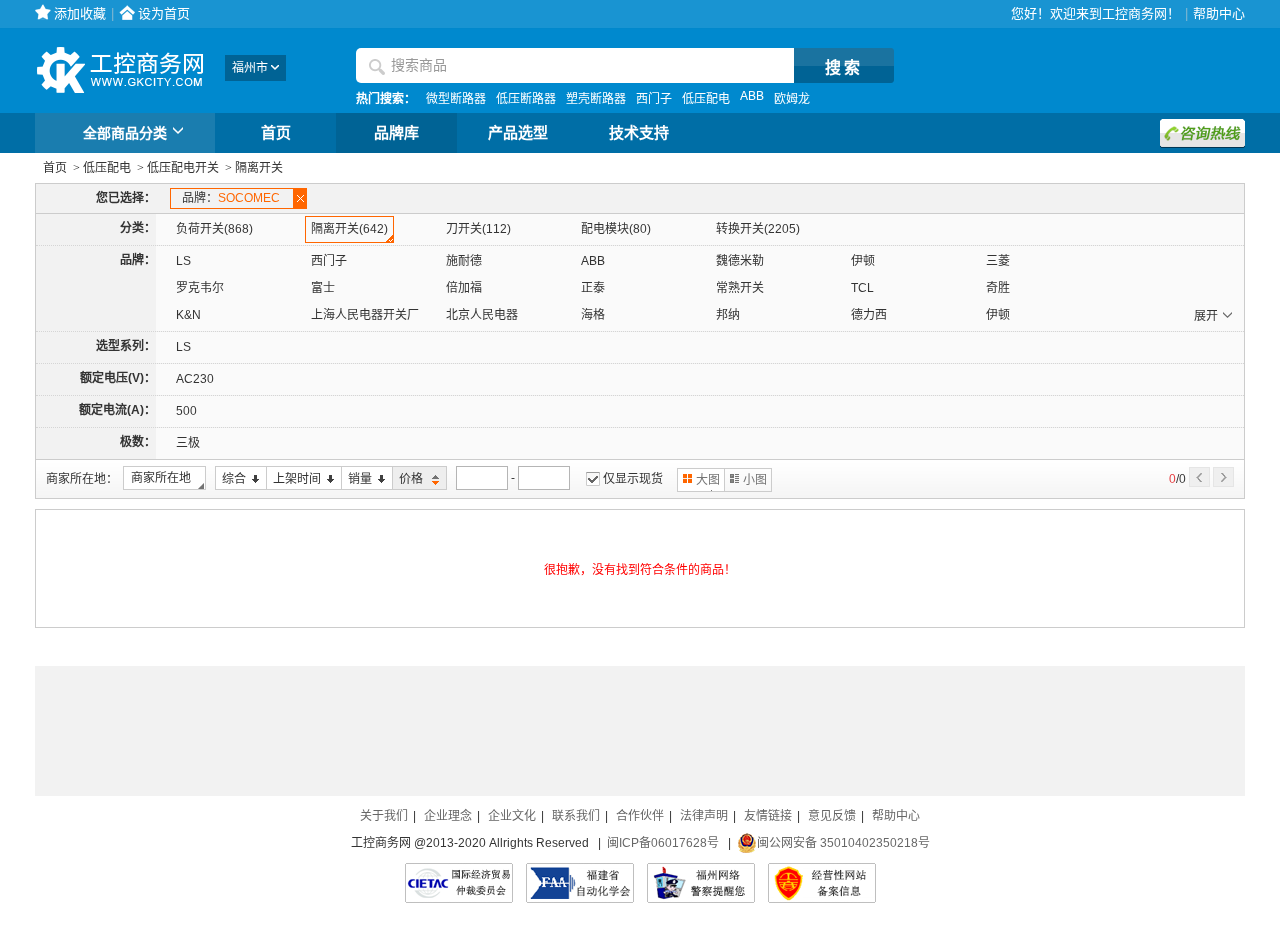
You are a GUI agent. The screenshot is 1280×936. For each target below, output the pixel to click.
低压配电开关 (183, 168)
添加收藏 (80, 13)
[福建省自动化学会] (580, 883)
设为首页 (164, 13)
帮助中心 (1219, 13)
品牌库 (396, 133)
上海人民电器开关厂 (365, 315)
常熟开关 (740, 288)
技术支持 (639, 133)
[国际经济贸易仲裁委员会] (459, 883)
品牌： (231, 198)
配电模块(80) (616, 229)
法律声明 (704, 816)
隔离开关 (259, 168)
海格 (593, 315)
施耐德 (464, 261)
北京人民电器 (482, 315)
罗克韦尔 (200, 288)
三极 (188, 443)
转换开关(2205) (758, 229)
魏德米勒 (740, 261)
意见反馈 (832, 816)
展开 (1206, 316)
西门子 (654, 99)
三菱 (998, 261)
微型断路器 (456, 99)
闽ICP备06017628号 (663, 843)
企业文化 (512, 816)
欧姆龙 (792, 99)
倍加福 (464, 288)
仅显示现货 (633, 479)
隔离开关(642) (349, 229)
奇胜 (998, 288)
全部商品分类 (125, 133)
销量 (356, 479)
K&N (188, 315)
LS (183, 261)
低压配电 (706, 99)
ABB (752, 96)
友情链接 (768, 816)
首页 (276, 133)
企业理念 (448, 816)
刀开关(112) (478, 229)
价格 (409, 479)
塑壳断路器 (596, 99)
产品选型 (518, 133)
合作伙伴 (640, 816)
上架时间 (293, 479)
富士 (323, 288)
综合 (230, 479)
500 (186, 411)
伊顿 (863, 261)
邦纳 (728, 315)
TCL (862, 288)
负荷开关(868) (214, 229)
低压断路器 (526, 99)
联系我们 (576, 816)
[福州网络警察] (701, 883)
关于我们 (384, 816)
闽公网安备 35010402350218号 (843, 843)
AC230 (195, 379)
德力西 (869, 315)
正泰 (593, 288)
